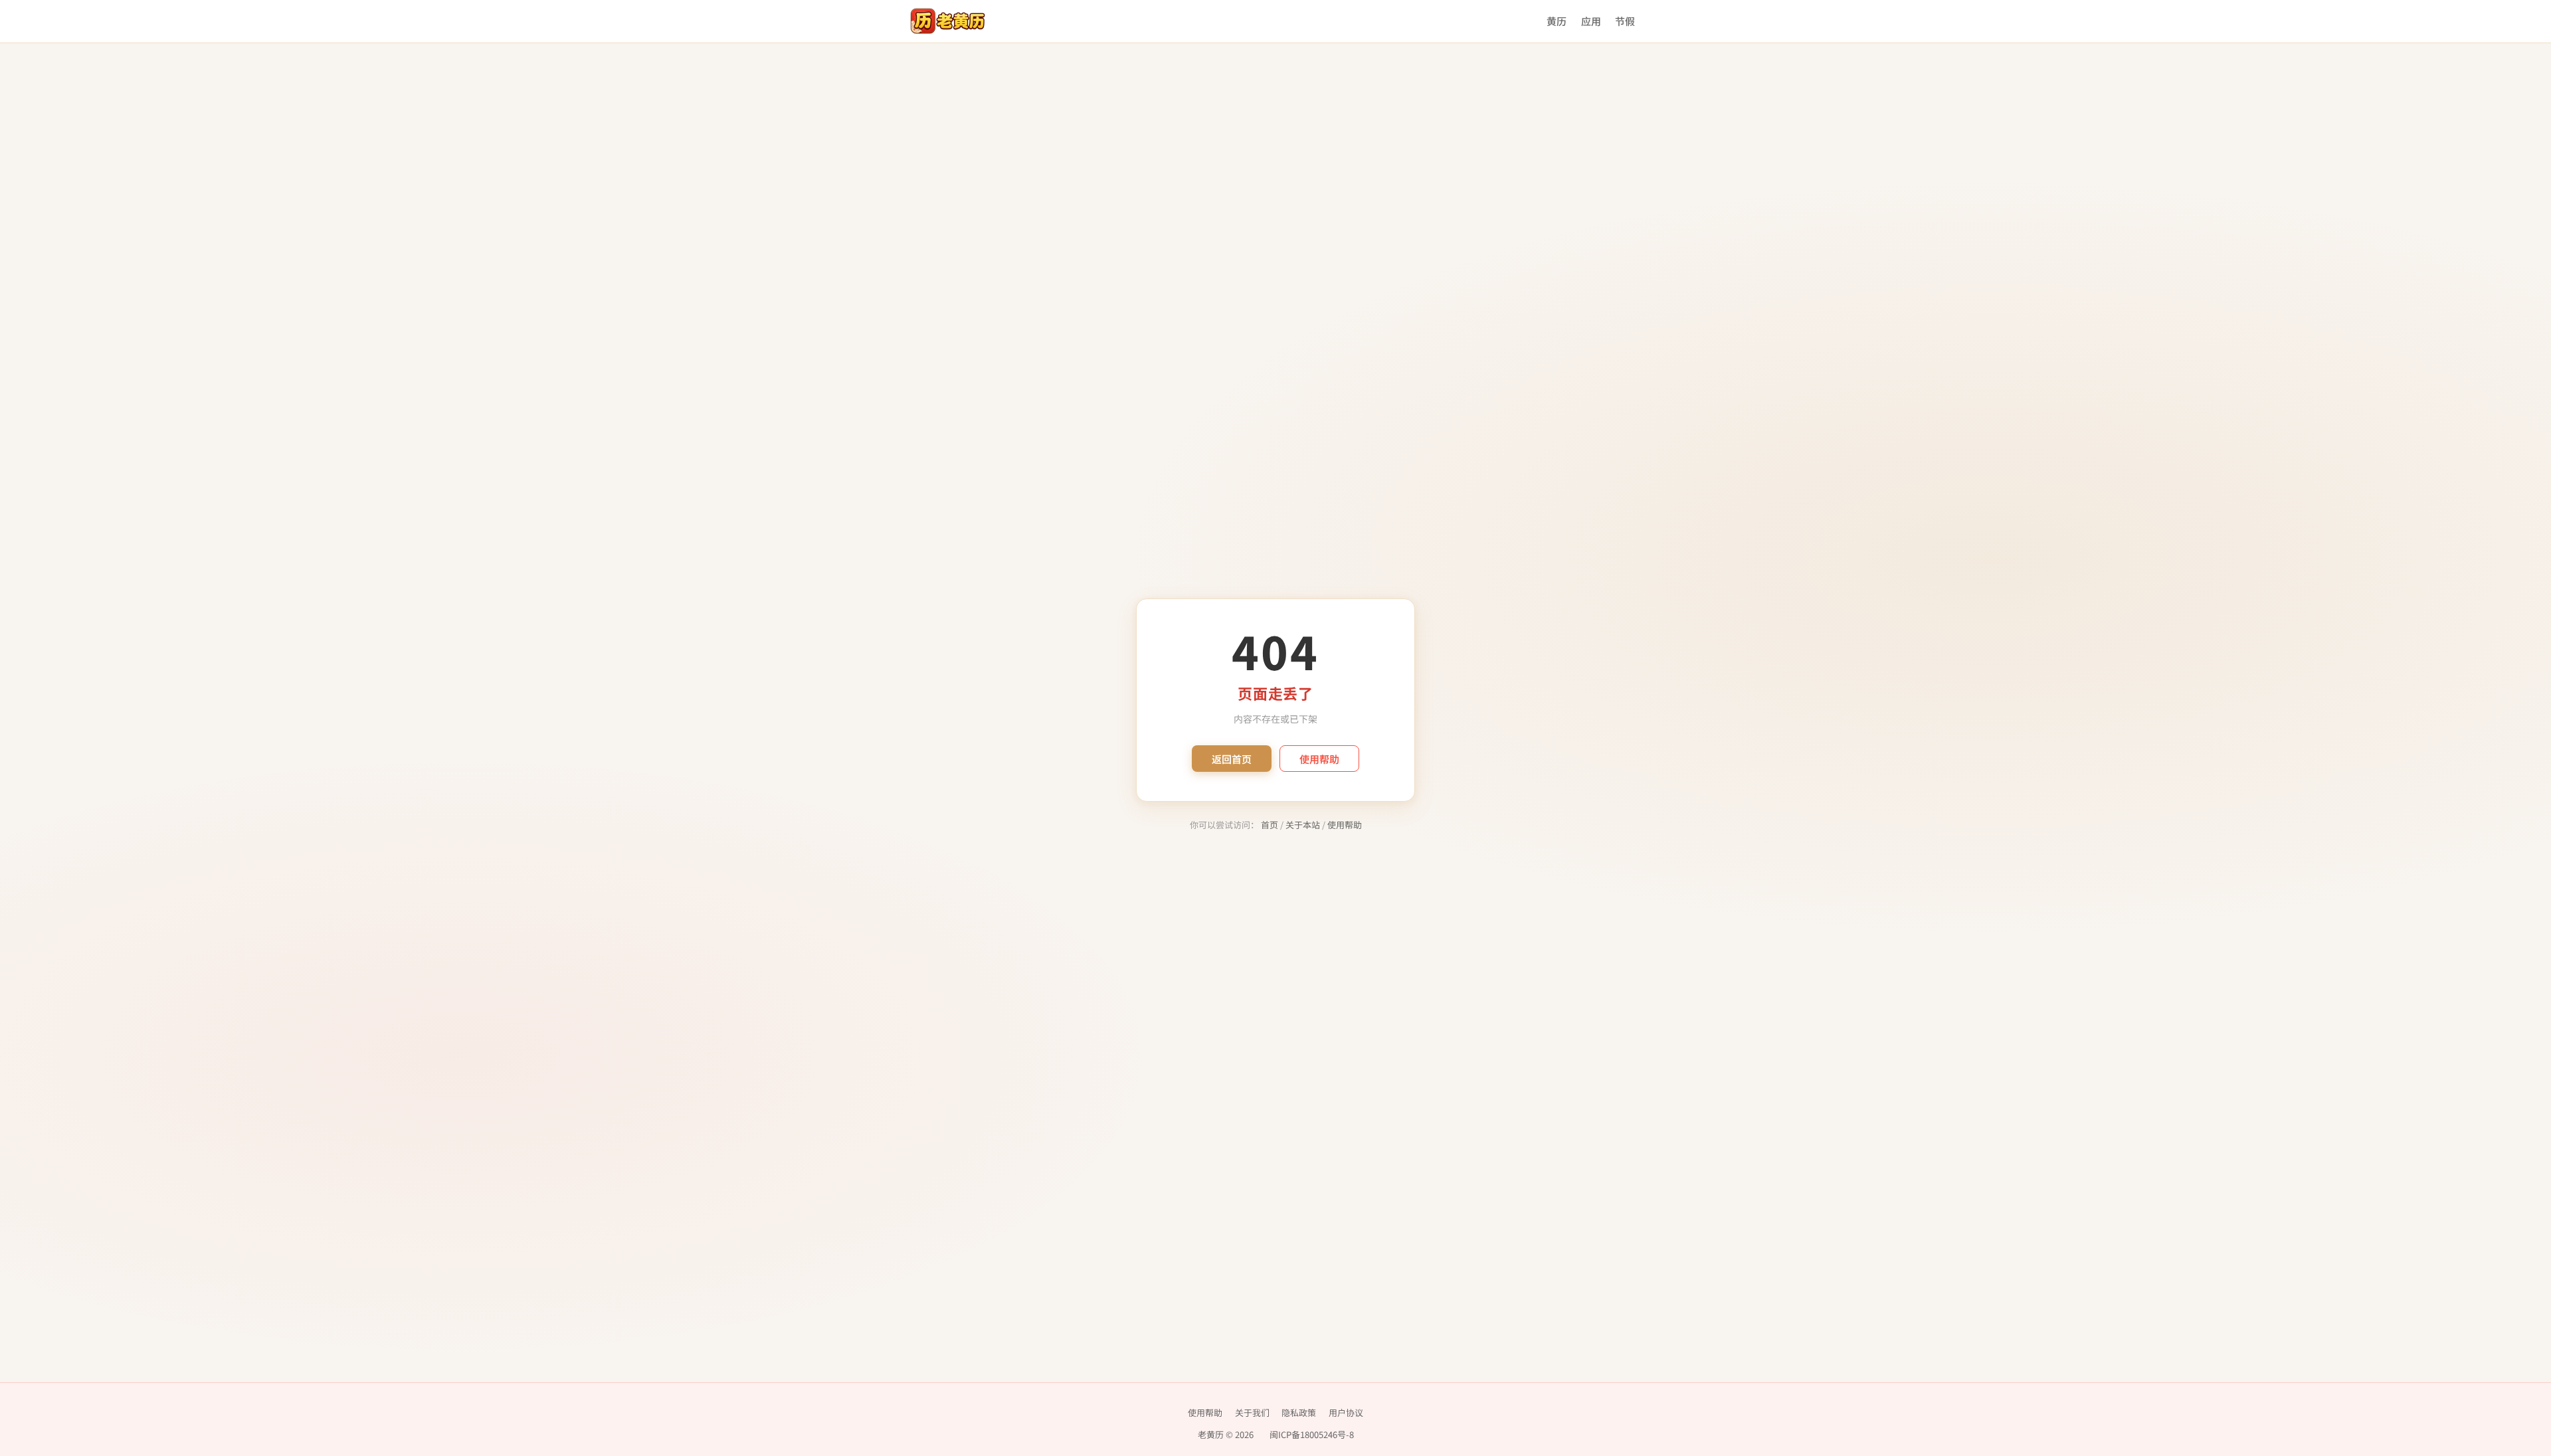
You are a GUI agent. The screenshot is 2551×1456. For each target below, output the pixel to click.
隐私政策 (1299, 1412)
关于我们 (1252, 1412)
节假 (1625, 21)
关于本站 (1303, 825)
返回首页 (1232, 759)
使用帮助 (1319, 759)
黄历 (1557, 21)
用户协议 (1346, 1412)
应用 (1591, 21)
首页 (1270, 825)
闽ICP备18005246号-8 (1312, 1434)
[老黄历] (948, 21)
